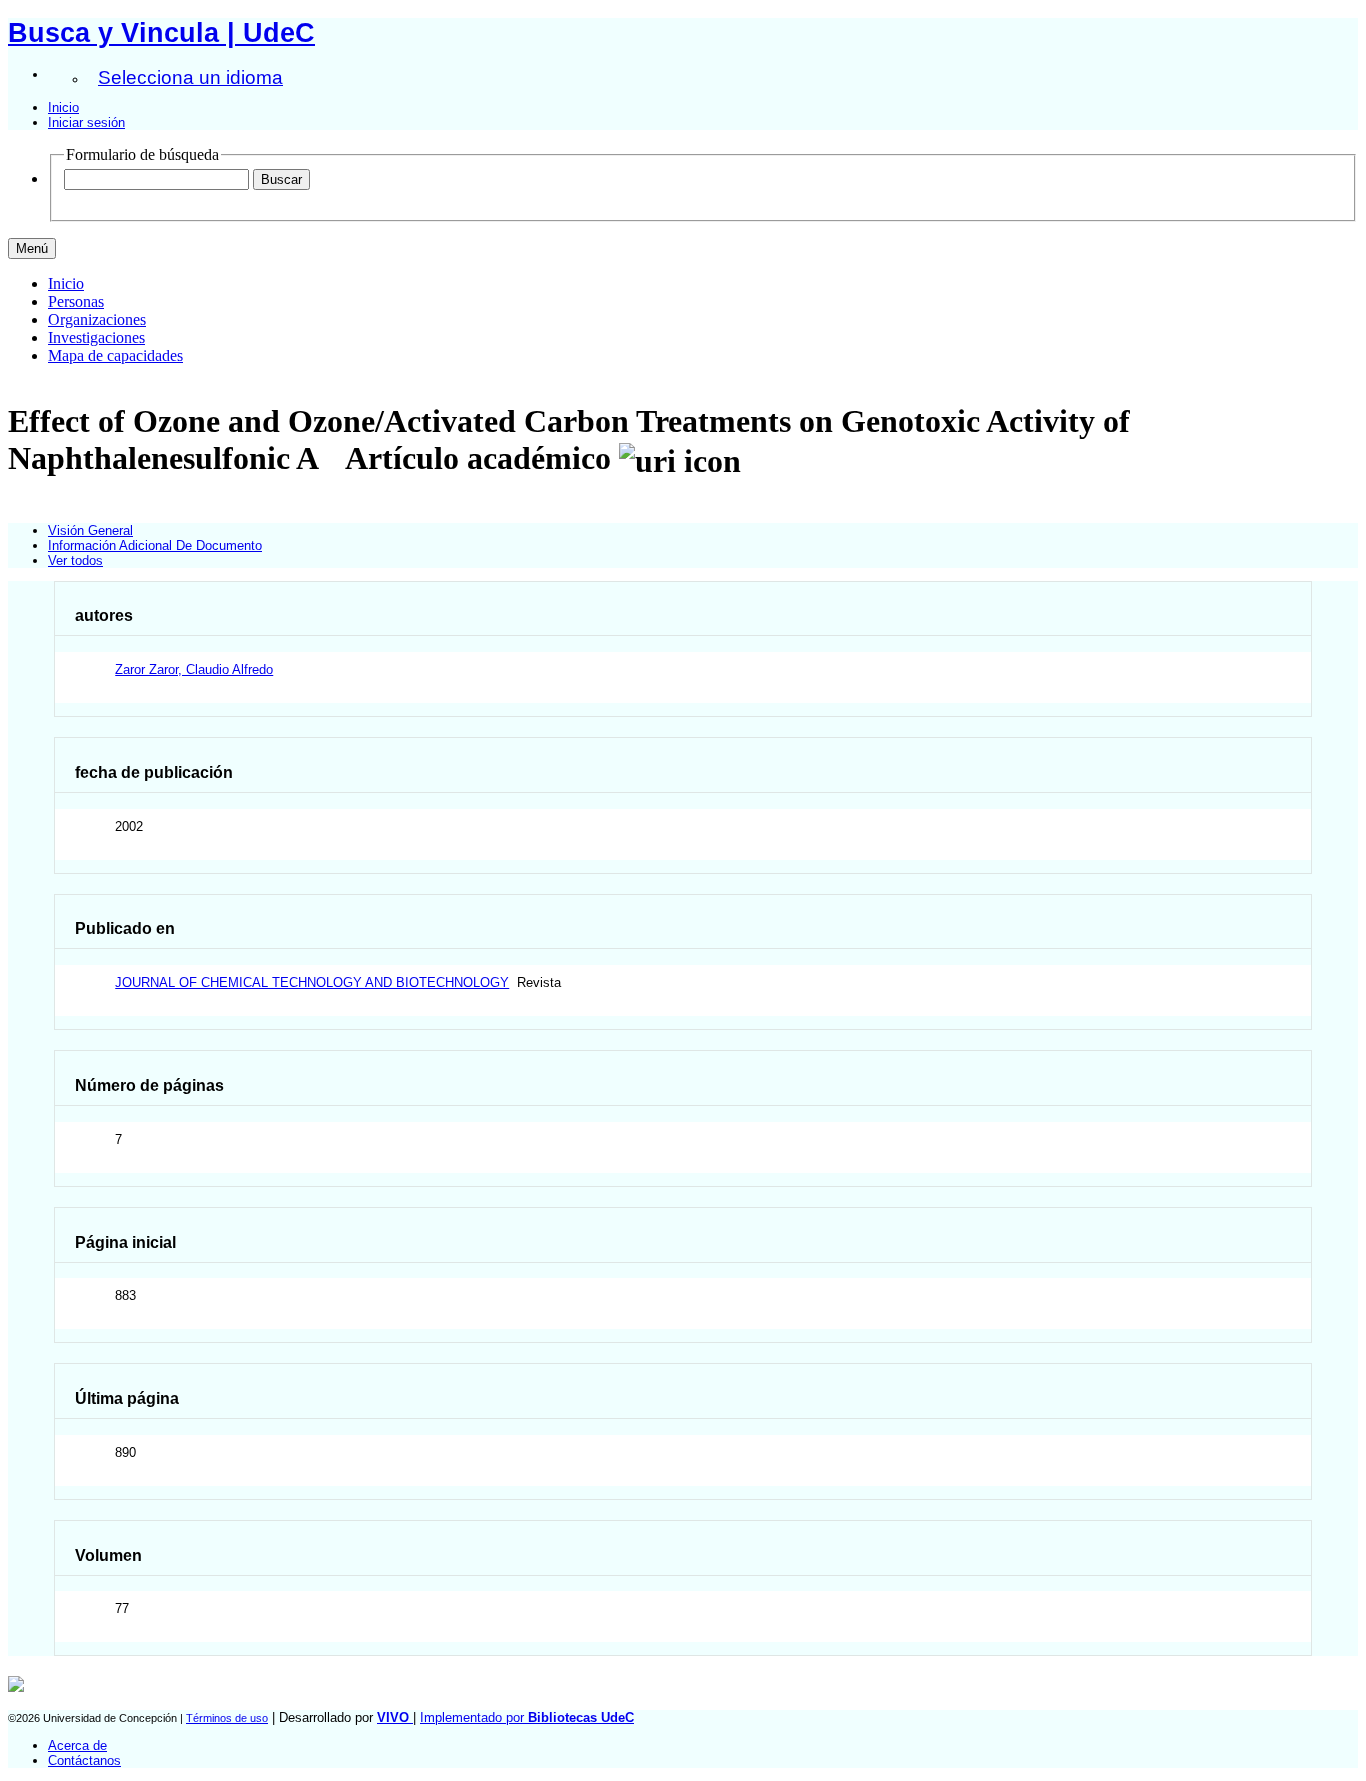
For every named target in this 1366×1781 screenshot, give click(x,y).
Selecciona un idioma (190, 77)
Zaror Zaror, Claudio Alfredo (194, 669)
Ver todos (75, 560)
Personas (76, 301)
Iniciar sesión (86, 122)
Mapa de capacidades (115, 355)
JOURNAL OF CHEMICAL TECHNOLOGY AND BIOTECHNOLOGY (312, 982)
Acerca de (77, 1745)
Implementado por (527, 1717)
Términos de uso (227, 1718)
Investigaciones (96, 337)
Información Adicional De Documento (155, 545)
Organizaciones (97, 319)
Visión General (90, 530)
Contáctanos (84, 1760)
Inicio (63, 107)
